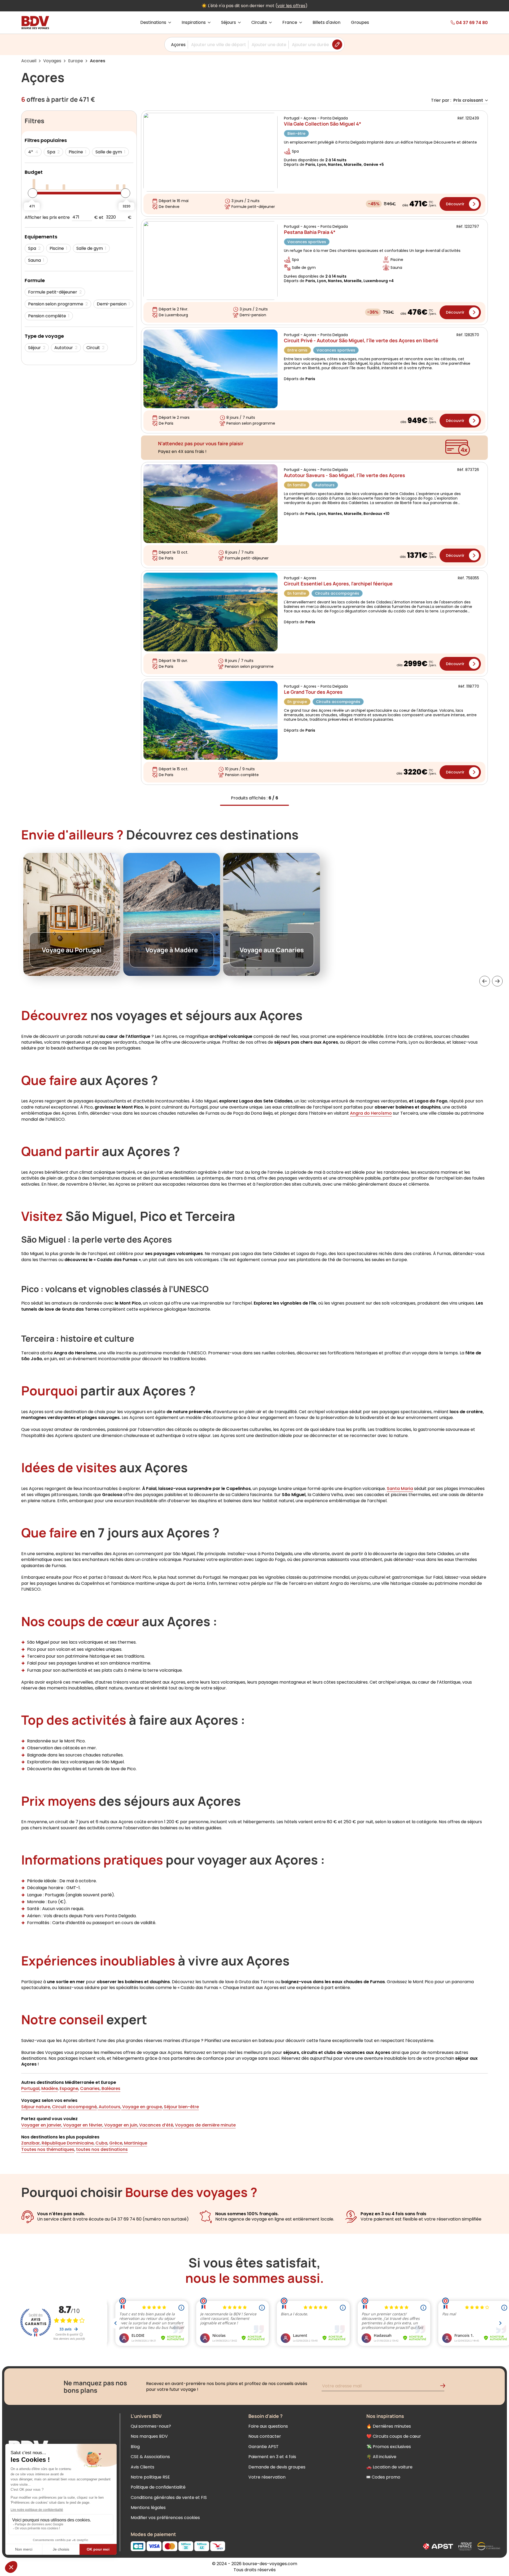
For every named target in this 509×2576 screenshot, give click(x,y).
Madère (50, 2088)
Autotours (109, 2107)
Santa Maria (400, 1489)
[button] (485, 981)
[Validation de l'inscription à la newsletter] (445, 2387)
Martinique (135, 2143)
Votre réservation (267, 2477)
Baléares (110, 2088)
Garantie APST (264, 2447)
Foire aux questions (268, 2426)
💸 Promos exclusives (389, 2447)
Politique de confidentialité (158, 2487)
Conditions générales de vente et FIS (169, 2497)
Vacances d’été (156, 2125)
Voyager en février (82, 2125)
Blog (135, 2447)
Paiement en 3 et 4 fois (272, 2457)
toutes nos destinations (102, 2149)
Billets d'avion (326, 23)
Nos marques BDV (149, 2436)
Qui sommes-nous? (151, 2426)
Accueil (29, 61)
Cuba (101, 2143)
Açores (178, 45)
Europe (76, 61)
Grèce (116, 2143)
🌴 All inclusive (381, 2457)
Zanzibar (30, 2143)
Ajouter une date (269, 45)
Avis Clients (142, 2467)
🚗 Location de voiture (389, 2467)
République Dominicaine (67, 2143)
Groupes (360, 23)
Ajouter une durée (310, 45)
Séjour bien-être (181, 2107)
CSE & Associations (150, 2457)
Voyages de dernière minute (205, 2125)
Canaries (90, 2088)
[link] (459, 23)
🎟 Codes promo (383, 2477)
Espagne (69, 2088)
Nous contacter (265, 2436)
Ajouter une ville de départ (219, 45)
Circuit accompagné (74, 2107)
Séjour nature (36, 2107)
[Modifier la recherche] (337, 45)
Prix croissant (468, 101)
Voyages (52, 61)
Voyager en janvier (41, 2125)
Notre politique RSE (150, 2477)
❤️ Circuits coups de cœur (394, 2436)
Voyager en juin (120, 2125)
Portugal (30, 2088)
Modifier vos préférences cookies (165, 2518)
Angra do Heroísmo (371, 1113)
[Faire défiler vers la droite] (497, 981)
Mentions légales (148, 2508)
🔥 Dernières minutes (389, 2426)
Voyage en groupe (142, 2107)
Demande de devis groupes (277, 2467)
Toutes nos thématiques (48, 2149)
